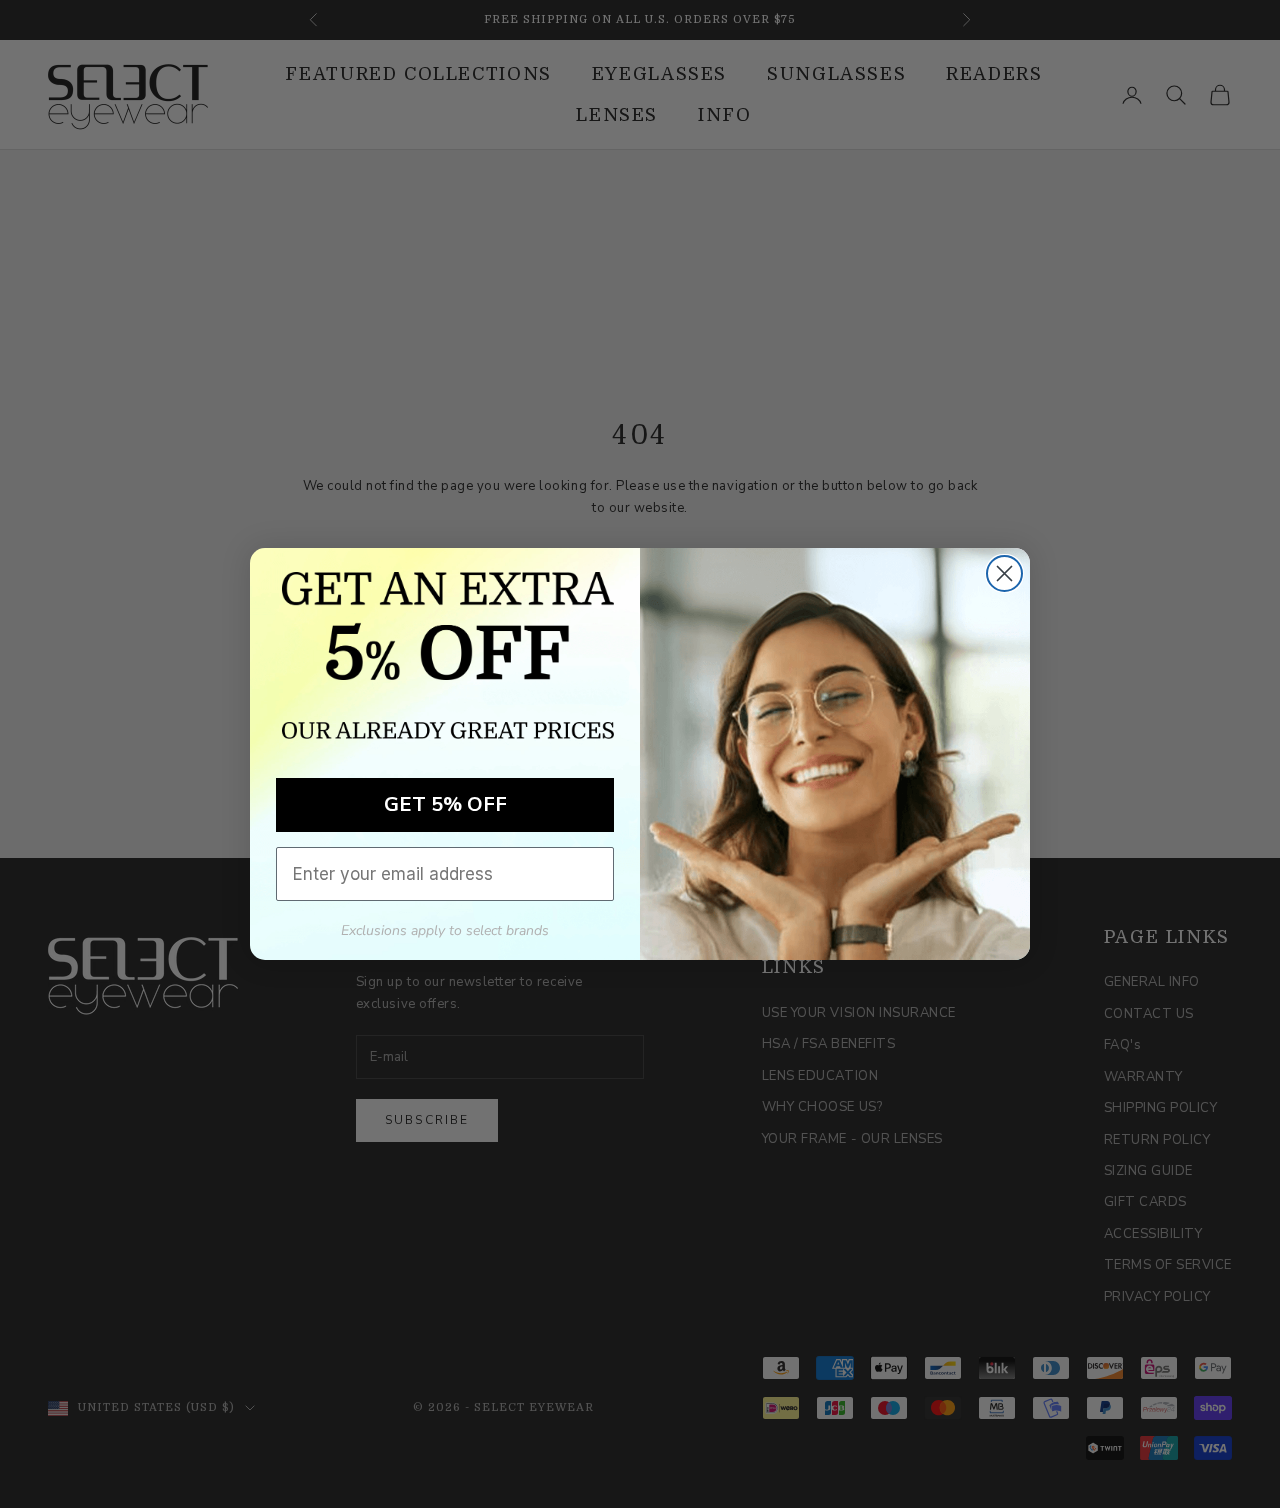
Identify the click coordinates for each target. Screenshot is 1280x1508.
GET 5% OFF (445, 804)
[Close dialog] (1004, 573)
